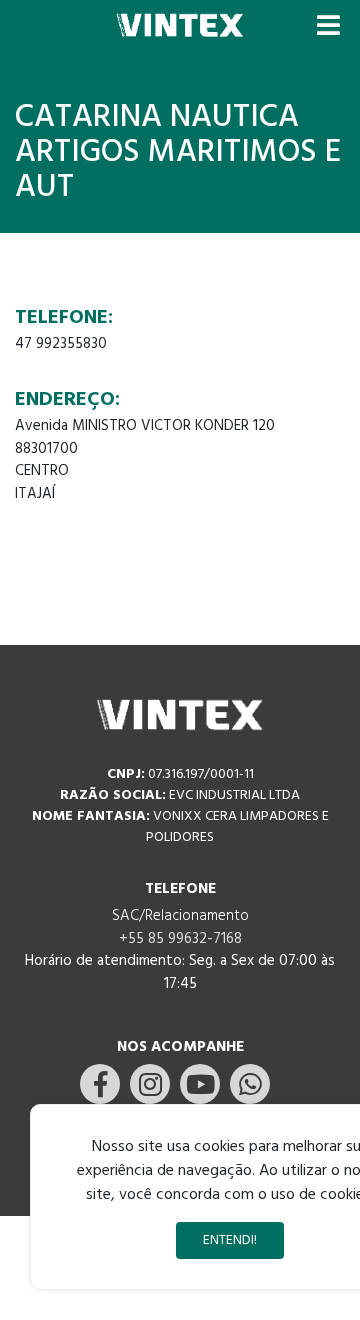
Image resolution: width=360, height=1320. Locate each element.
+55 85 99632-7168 (180, 939)
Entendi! (230, 1240)
